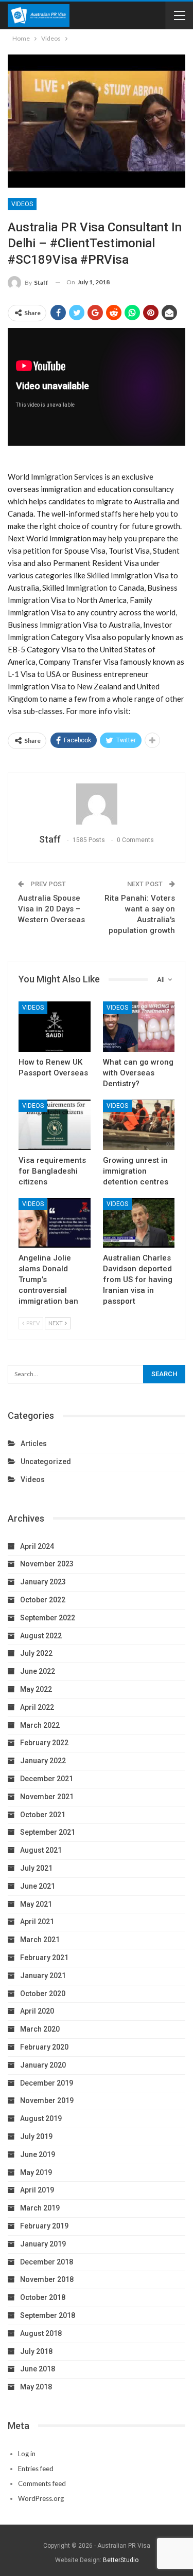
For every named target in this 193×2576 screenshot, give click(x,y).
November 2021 (47, 1797)
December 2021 (47, 1779)
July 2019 (36, 2136)
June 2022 (38, 1671)
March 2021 (40, 1940)
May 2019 (36, 2172)
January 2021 (43, 1976)
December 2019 (47, 2083)
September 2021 (48, 1832)
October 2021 (43, 1815)
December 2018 (47, 2262)
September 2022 (48, 1618)
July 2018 (36, 2351)
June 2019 (38, 2154)
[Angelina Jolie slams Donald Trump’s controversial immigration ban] (55, 1223)
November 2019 (47, 2100)
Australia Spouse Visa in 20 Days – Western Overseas (51, 909)
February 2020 (44, 2047)
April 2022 (37, 1707)
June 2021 (38, 1886)
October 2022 (43, 1600)
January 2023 (43, 1582)
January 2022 (43, 1761)
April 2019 (37, 2190)
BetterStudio (121, 2560)
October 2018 (43, 2297)
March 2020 (40, 2029)
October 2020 (43, 1994)
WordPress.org (41, 2498)
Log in (27, 2454)
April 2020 (37, 2011)
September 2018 (48, 2315)
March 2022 (40, 1725)
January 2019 (43, 2244)
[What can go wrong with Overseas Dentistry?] (139, 1027)
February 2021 (44, 1958)
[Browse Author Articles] (97, 804)
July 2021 (36, 1868)
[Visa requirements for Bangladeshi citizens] (55, 1125)
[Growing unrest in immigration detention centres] (139, 1125)
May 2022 (36, 1689)
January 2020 (43, 2065)
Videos (22, 204)
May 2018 (36, 2387)
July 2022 (36, 1653)
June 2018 (38, 2369)
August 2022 (41, 1636)
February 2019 (44, 2226)
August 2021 (41, 1850)
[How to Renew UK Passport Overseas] (55, 1027)
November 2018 (47, 2279)
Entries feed (36, 2469)
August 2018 (41, 2333)
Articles (34, 1444)
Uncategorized (46, 1461)
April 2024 (37, 1546)
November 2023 (47, 1564)
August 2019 (41, 2118)
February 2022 (44, 1743)
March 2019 (40, 2208)
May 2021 (36, 1904)
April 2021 (37, 1922)
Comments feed (42, 2483)
